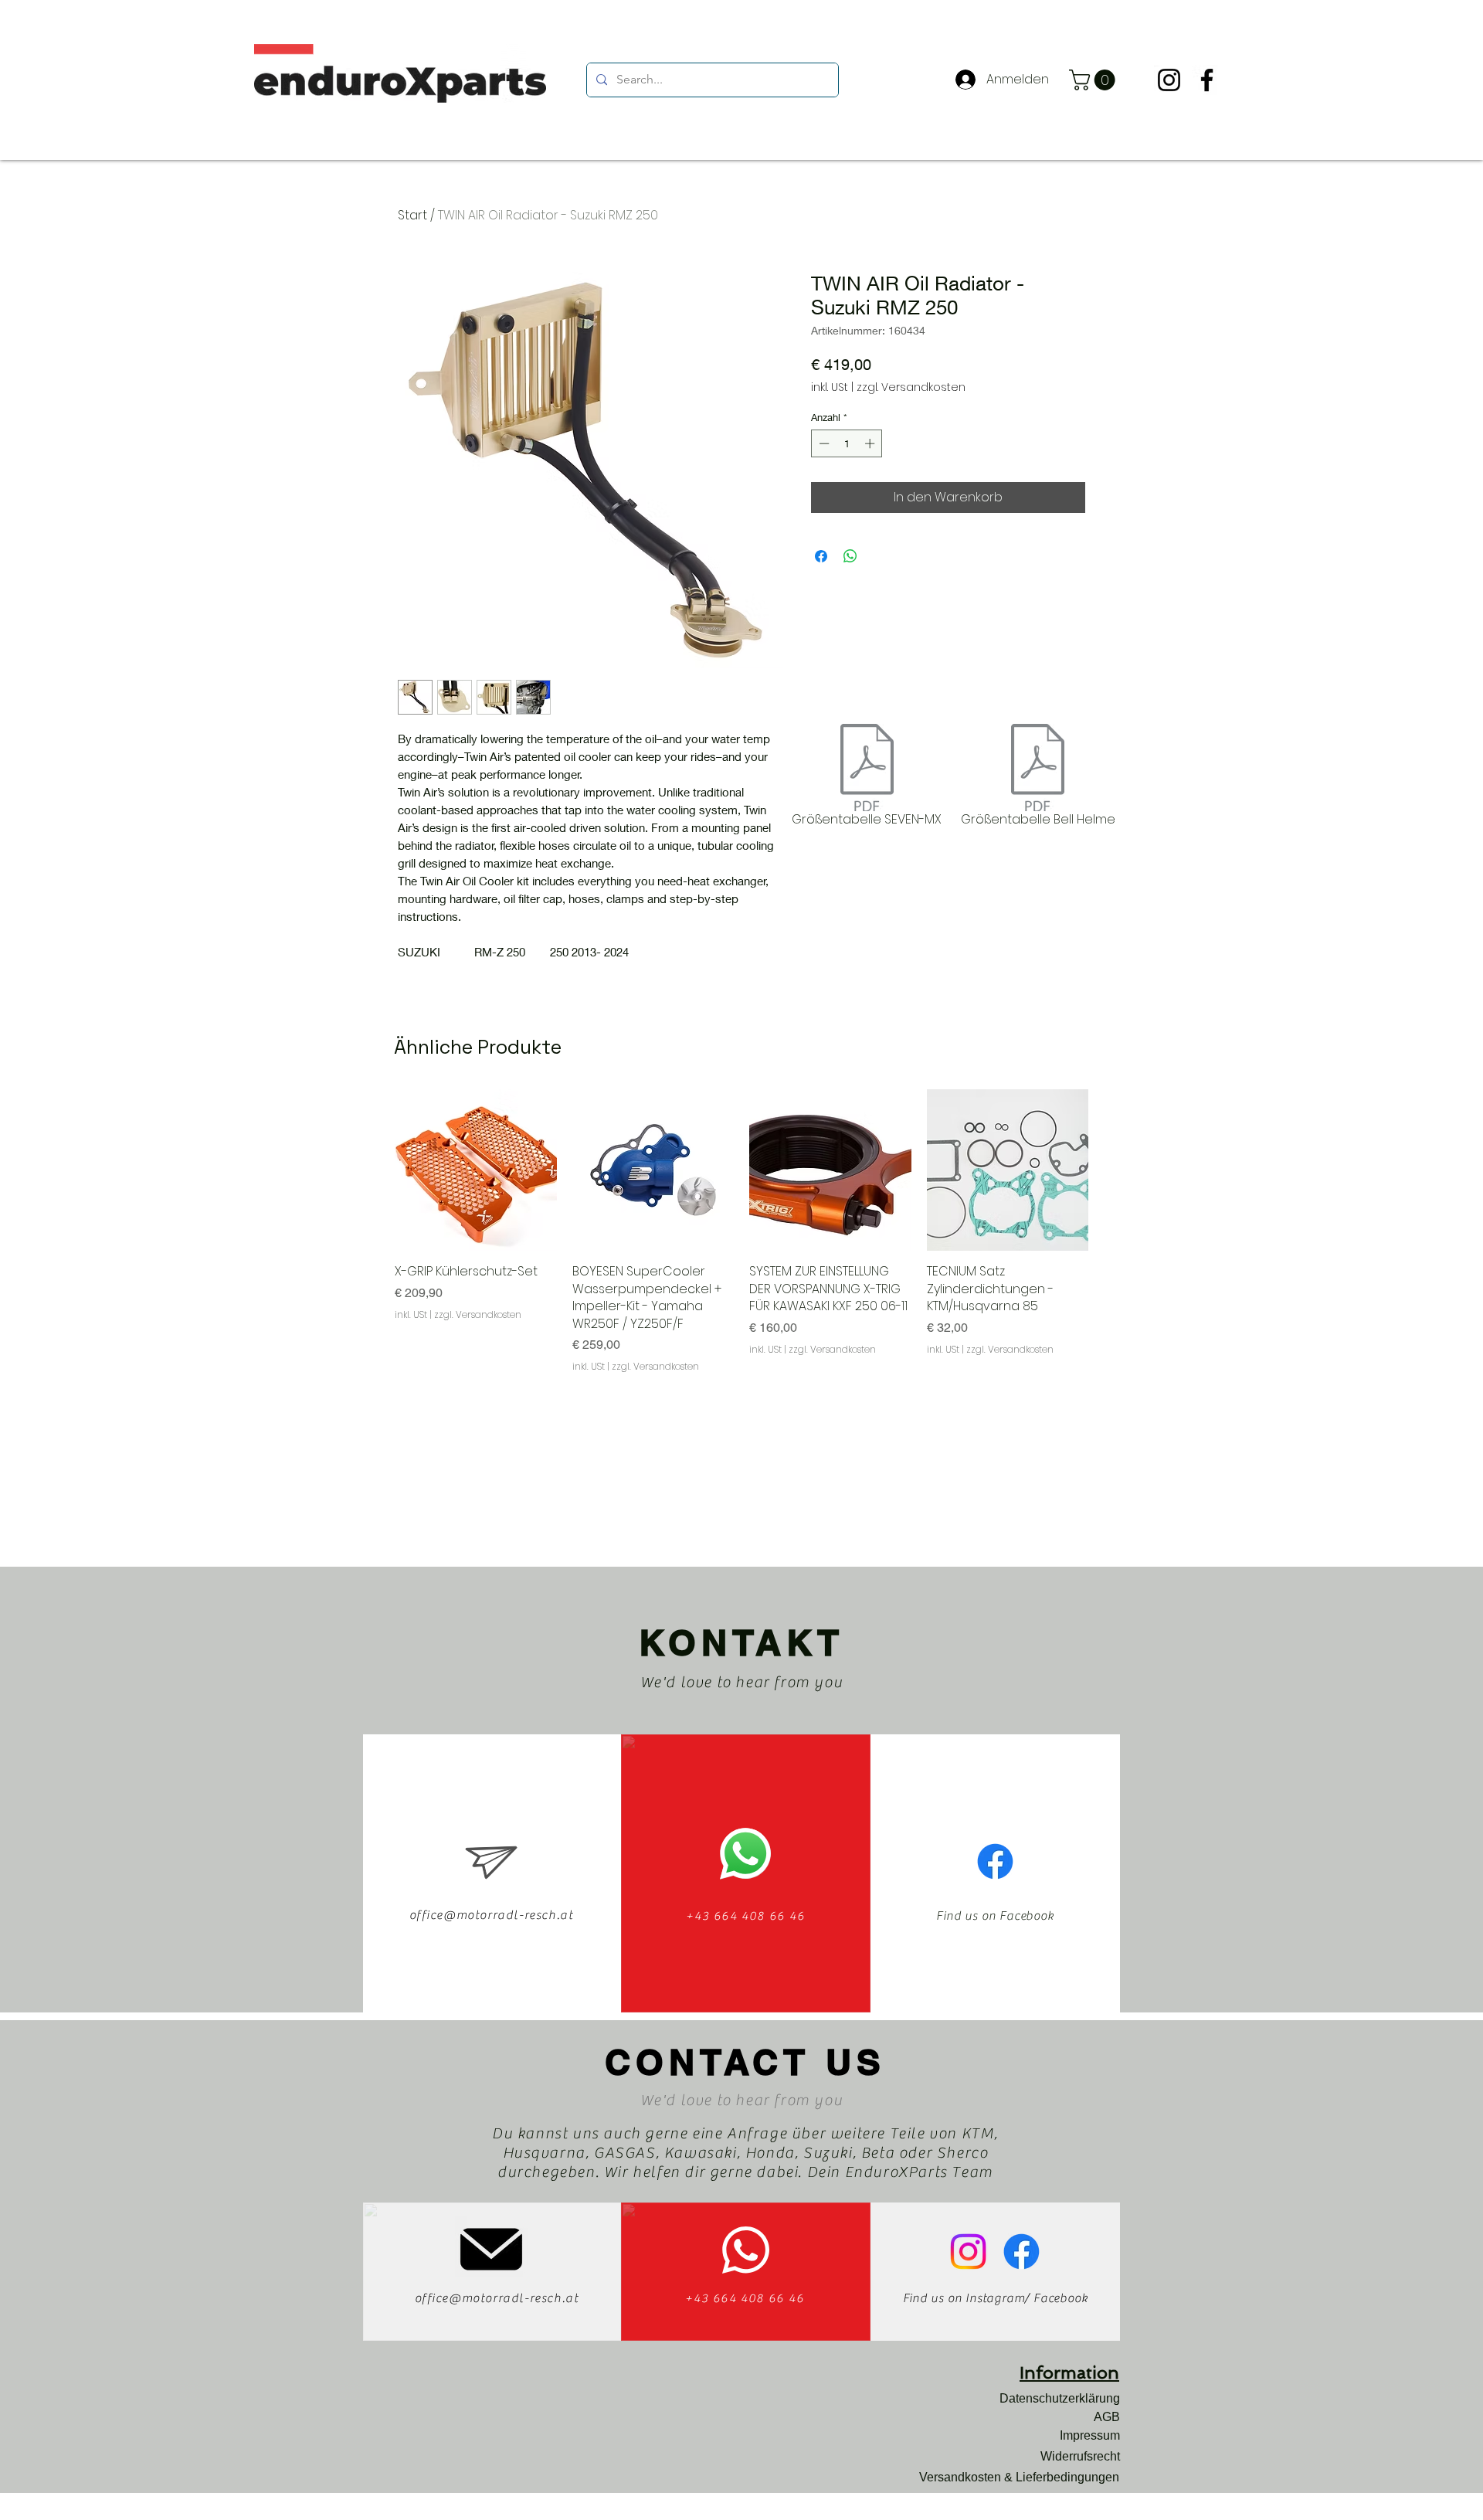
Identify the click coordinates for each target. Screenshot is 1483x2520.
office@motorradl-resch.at (492, 1915)
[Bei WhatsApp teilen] (850, 556)
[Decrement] (823, 443)
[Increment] (871, 443)
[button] (1094, 80)
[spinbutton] (847, 443)
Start (412, 215)
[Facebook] (1207, 80)
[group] (741, 1231)
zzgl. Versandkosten (911, 387)
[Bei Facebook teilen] (821, 556)
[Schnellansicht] (476, 1170)
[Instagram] (1169, 80)
